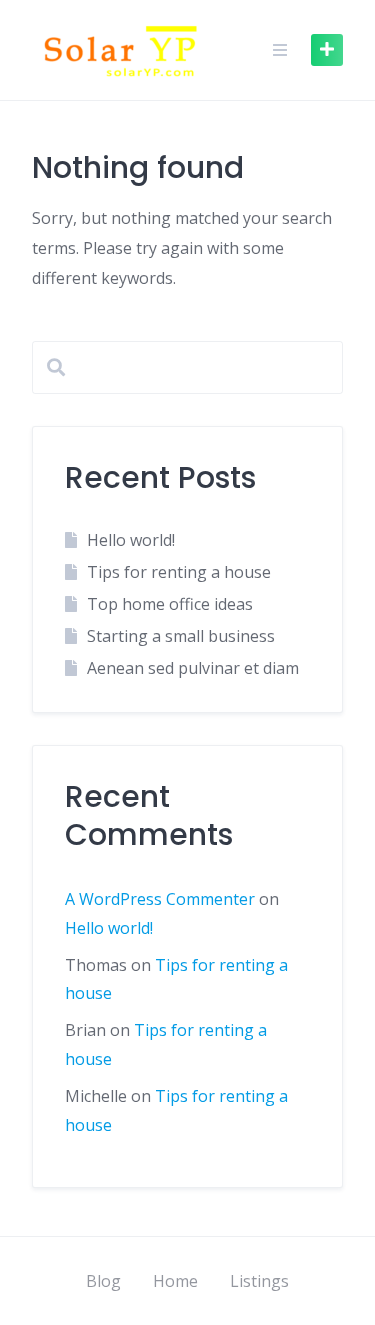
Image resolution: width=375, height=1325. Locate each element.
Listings (259, 1281)
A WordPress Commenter (160, 899)
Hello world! (131, 540)
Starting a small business (181, 636)
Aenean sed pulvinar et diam (193, 668)
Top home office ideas (170, 604)
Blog (103, 1281)
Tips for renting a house (179, 572)
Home (175, 1281)
